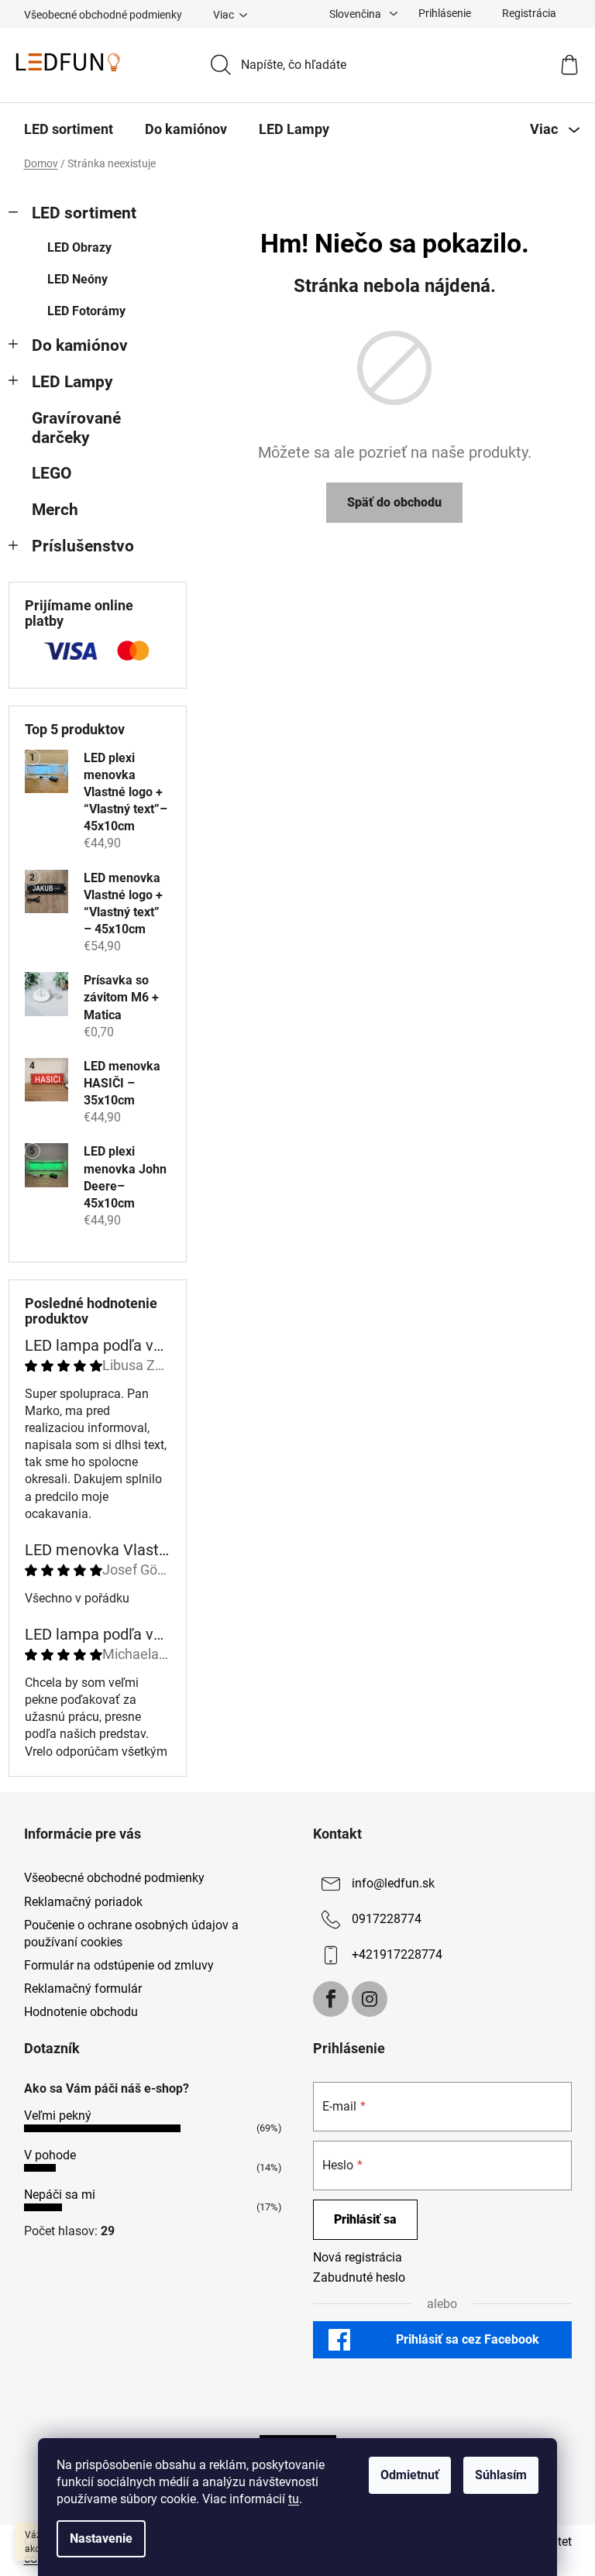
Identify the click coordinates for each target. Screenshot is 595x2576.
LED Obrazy (79, 247)
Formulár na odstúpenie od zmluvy (119, 1965)
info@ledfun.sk (393, 1884)
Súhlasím (501, 2475)
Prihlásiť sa (365, 2219)
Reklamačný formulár (83, 1989)
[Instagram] (370, 1999)
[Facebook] (331, 1999)
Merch (55, 510)
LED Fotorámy (86, 311)
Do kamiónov (80, 345)
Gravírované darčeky (76, 428)
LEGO (52, 473)
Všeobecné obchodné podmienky (103, 15)
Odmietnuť (410, 2475)
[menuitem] (69, 129)
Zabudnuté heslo (359, 2277)
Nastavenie (101, 2538)
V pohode (50, 2155)
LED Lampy (72, 382)
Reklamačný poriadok (83, 1902)
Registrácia (529, 13)
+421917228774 (397, 1955)
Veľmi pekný (58, 2116)
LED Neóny (77, 279)
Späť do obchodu (394, 502)
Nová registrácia (358, 2257)
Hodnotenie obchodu (81, 2012)
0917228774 (387, 1920)
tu (294, 2499)
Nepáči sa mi (60, 2195)
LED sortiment (84, 213)
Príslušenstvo (83, 546)
